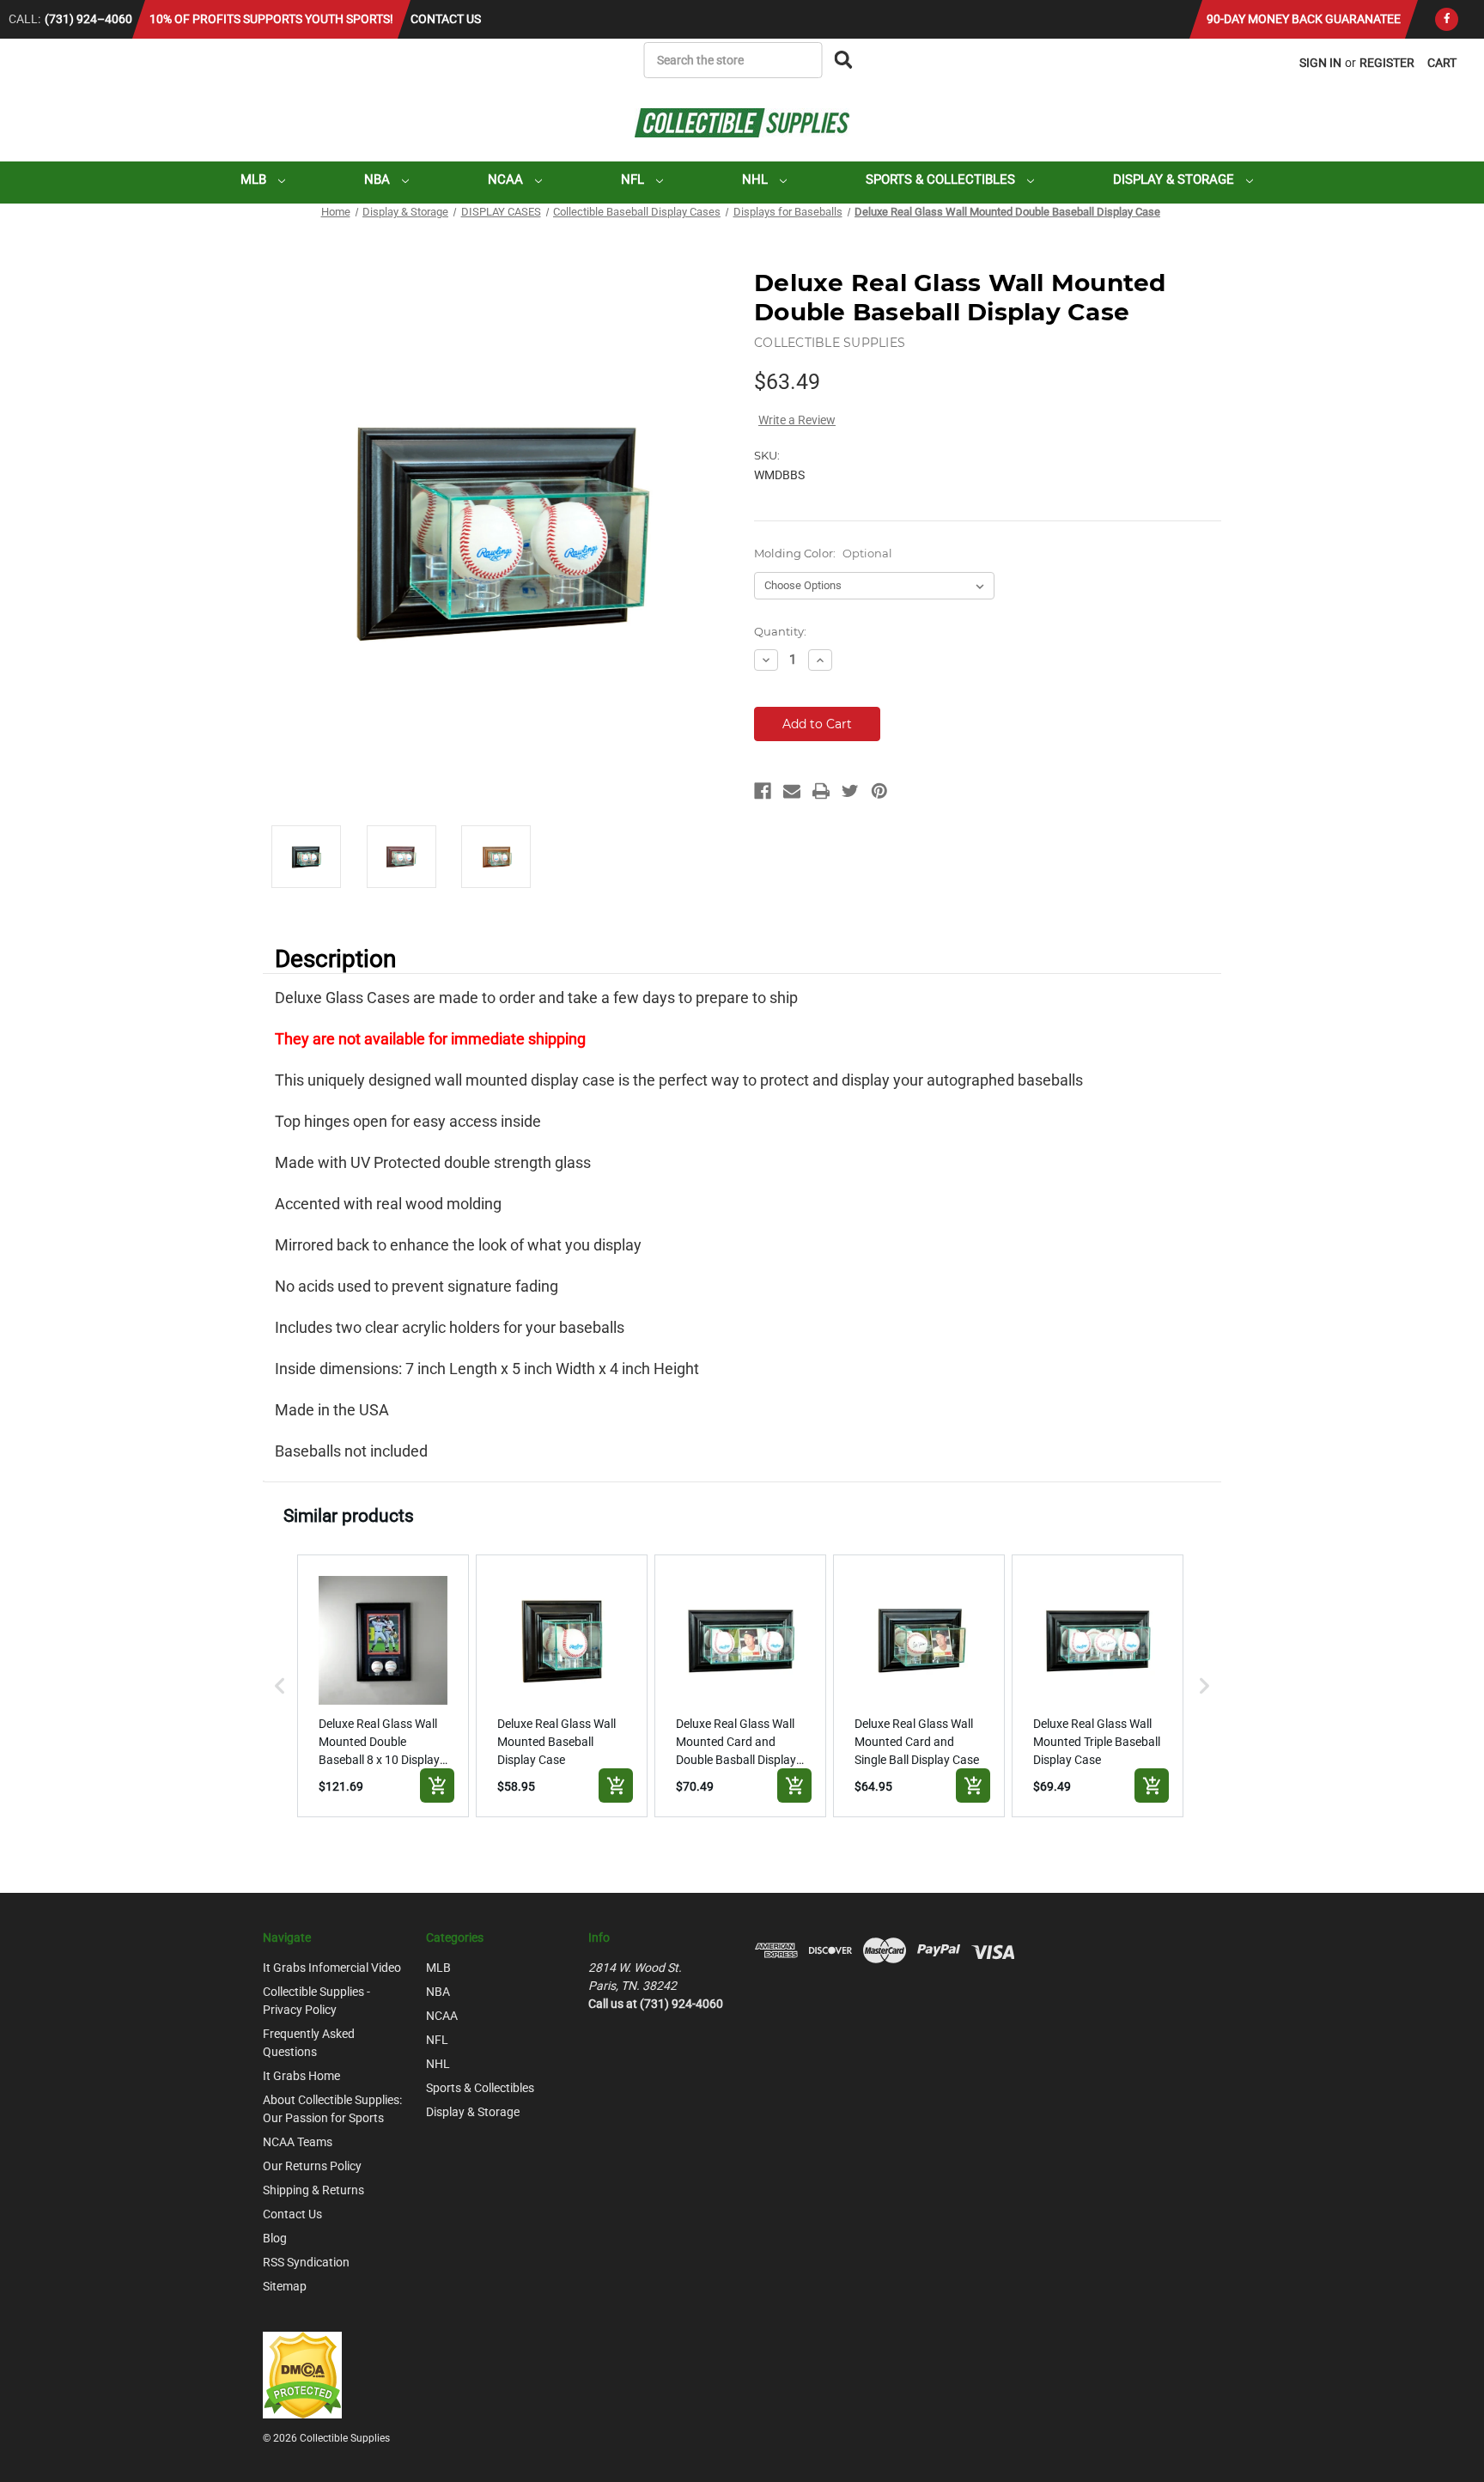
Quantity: (780, 631)
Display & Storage (1175, 179)
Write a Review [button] (797, 420)
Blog (275, 2238)
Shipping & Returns (313, 2190)
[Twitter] (850, 791)
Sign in (1320, 63)
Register (1387, 63)
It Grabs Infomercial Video (332, 1968)
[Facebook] (1447, 19)
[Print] (821, 791)
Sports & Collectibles (942, 179)
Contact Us (446, 19)
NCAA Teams (298, 2142)
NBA (379, 179)
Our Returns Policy (312, 2166)
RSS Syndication (306, 2262)
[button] (280, 1686)
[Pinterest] (879, 791)
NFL (634, 179)
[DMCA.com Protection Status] (302, 2374)
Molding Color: (823, 553)
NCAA (507, 179)
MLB (255, 179)
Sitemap (285, 2286)
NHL (757, 179)
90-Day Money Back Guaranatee (1304, 19)
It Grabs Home (301, 2076)
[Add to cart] (437, 1785)
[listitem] (383, 1686)
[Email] (792, 791)
